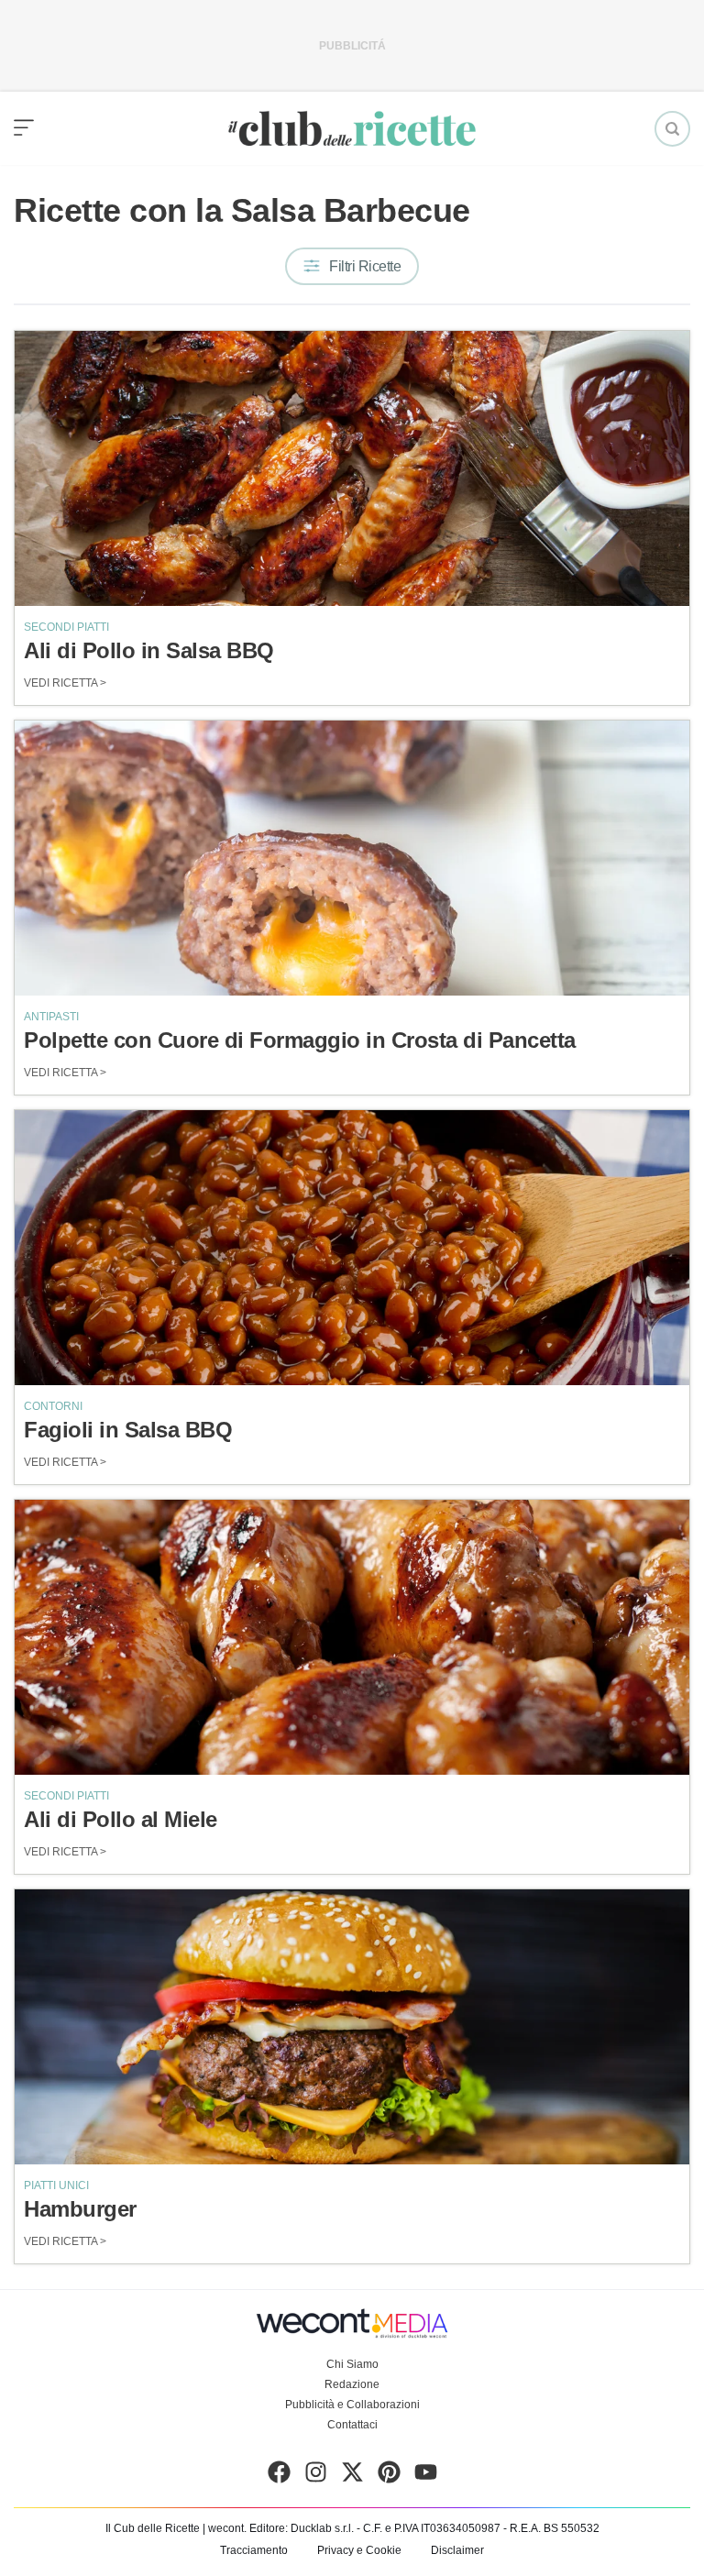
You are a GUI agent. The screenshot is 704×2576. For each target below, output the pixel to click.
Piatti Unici (56, 2185)
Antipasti (51, 1017)
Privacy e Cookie (359, 2550)
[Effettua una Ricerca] (672, 129)
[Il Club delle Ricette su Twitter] (352, 2477)
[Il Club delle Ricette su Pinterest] (389, 2477)
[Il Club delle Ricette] (352, 129)
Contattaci (352, 2425)
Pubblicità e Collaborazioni (352, 2405)
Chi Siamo (352, 2364)
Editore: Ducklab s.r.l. (302, 2528)
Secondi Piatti (66, 627)
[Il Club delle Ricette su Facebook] (279, 2477)
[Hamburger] (352, 2027)
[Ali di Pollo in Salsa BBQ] (352, 468)
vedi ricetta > (65, 683)
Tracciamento (254, 2550)
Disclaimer (457, 2550)
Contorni (53, 1406)
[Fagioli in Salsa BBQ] (352, 1248)
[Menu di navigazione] (24, 128)
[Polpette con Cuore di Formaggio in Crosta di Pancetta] (352, 858)
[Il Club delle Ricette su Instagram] (316, 2477)
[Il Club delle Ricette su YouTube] (426, 2477)
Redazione (352, 2384)
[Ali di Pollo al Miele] (352, 1637)
